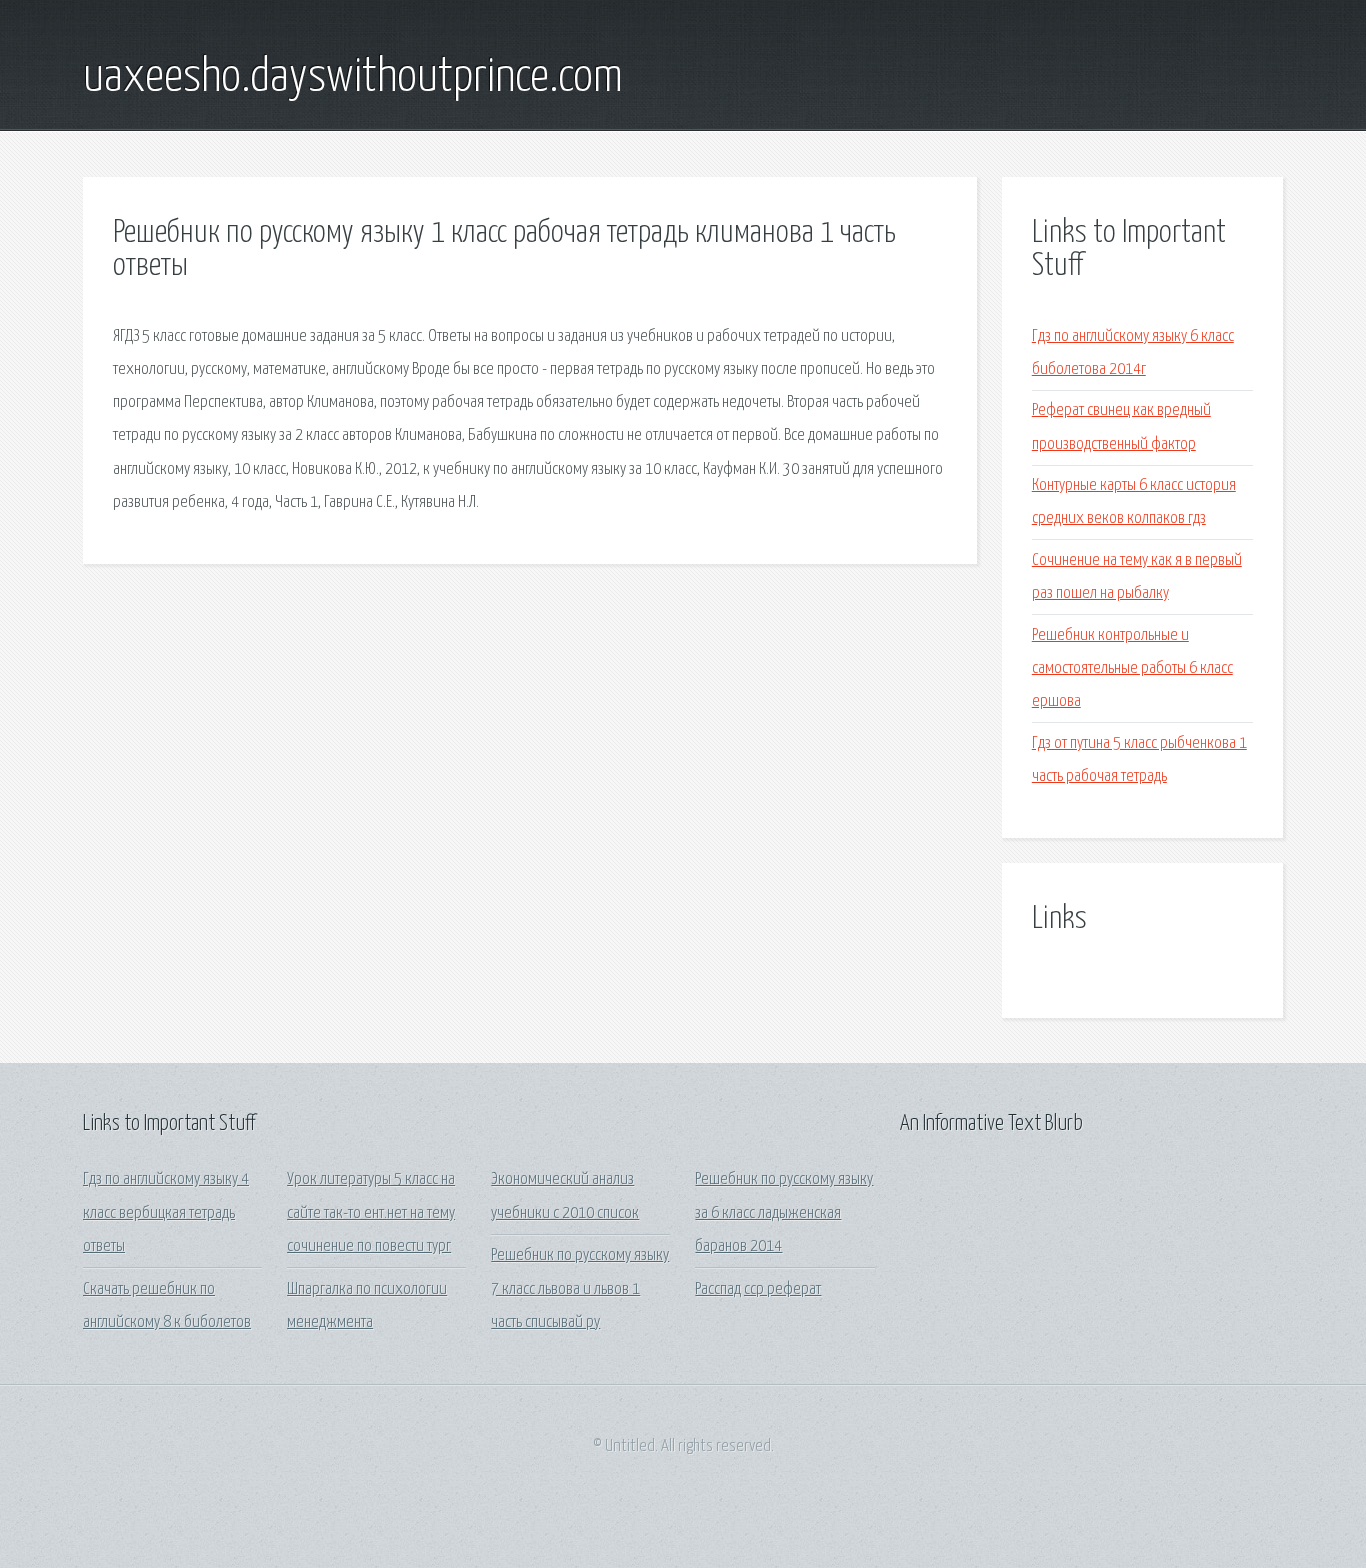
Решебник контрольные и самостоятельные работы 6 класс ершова (1132, 669)
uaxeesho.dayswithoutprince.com (353, 78)
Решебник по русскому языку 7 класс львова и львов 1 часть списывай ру (580, 1289)
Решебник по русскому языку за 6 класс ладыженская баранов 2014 (784, 1213)
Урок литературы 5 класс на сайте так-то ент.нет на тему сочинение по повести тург (371, 1213)
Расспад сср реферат (758, 1289)
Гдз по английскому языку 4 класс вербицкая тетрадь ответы (166, 1213)
